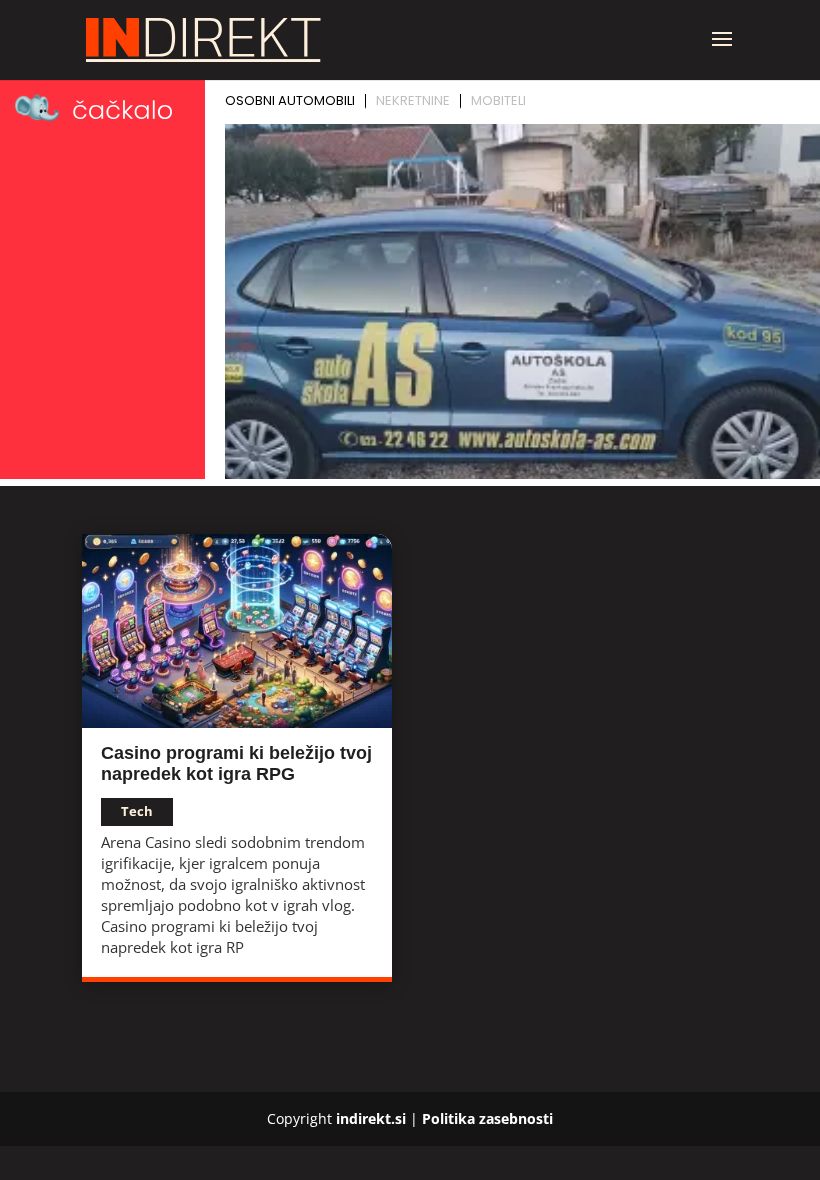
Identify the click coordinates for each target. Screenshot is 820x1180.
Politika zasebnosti (487, 1118)
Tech (137, 811)
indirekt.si (371, 1118)
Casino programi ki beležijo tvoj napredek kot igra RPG (236, 763)
